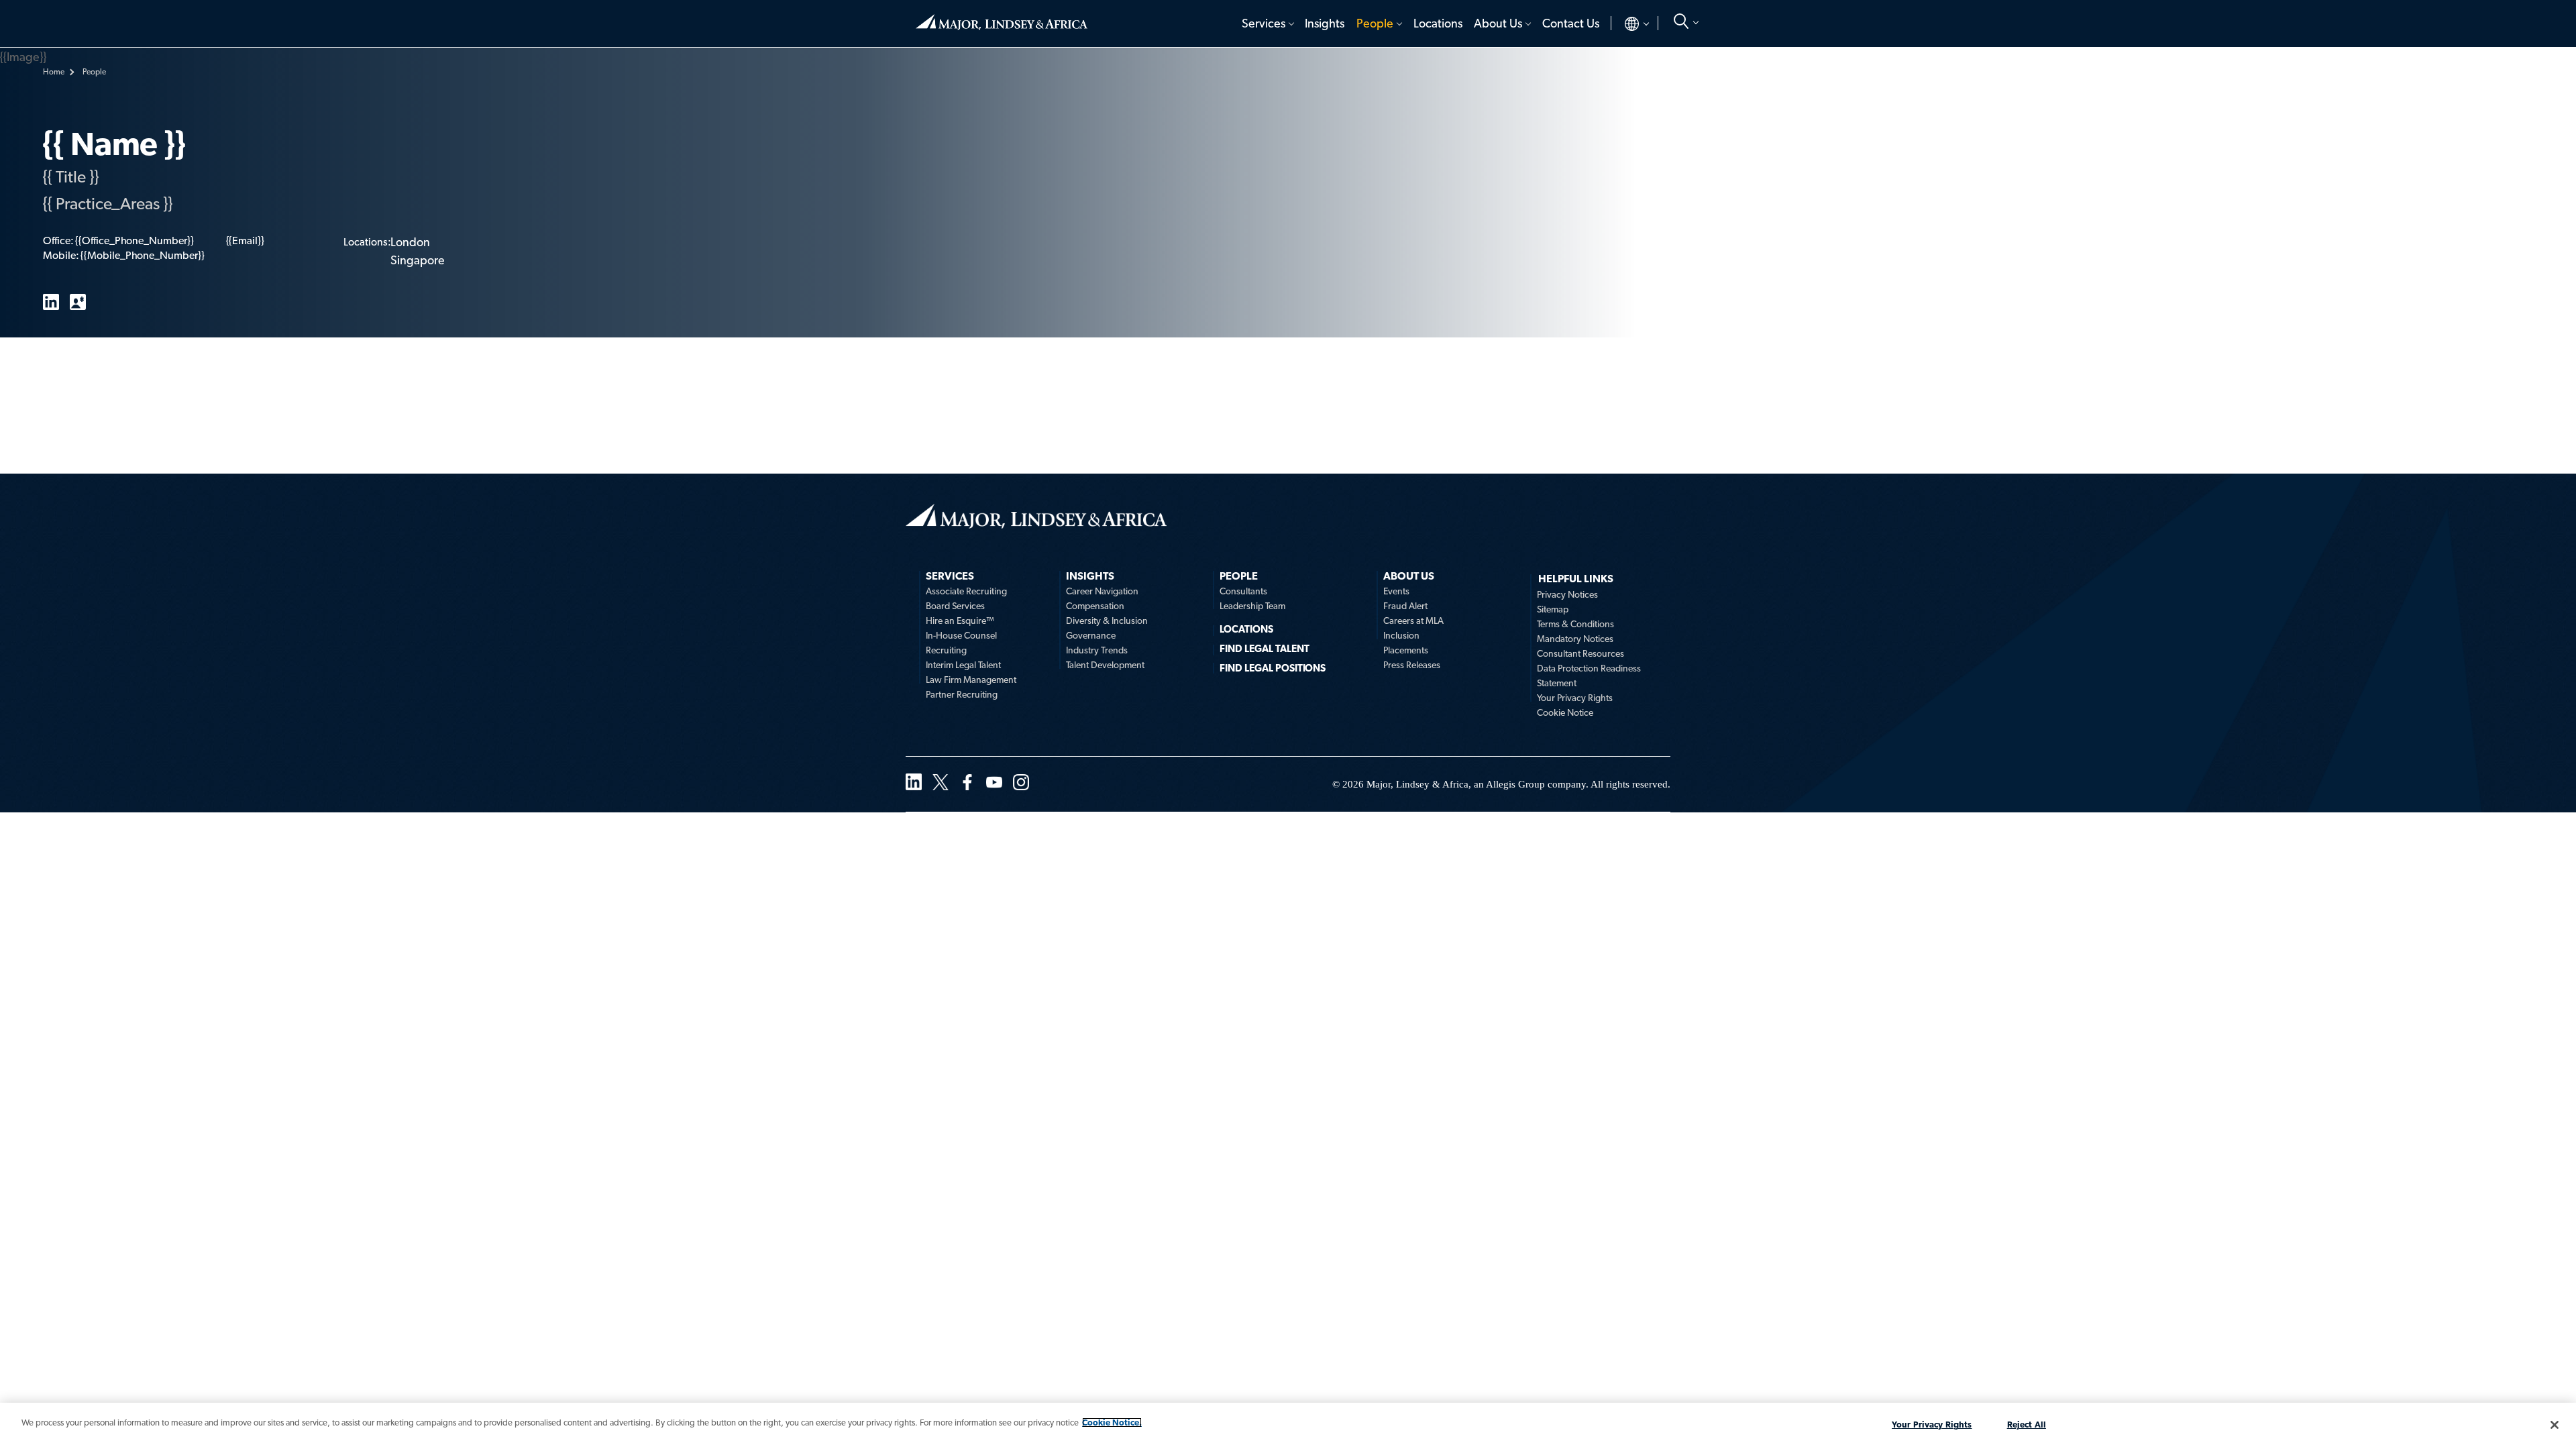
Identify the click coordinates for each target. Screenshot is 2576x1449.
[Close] (2555, 1425)
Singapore (418, 260)
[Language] (1626, 23)
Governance (1091, 635)
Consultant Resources (1580, 653)
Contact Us (1571, 23)
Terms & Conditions (1575, 624)
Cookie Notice (1565, 712)
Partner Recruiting (962, 694)
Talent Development (1105, 665)
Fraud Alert (1405, 606)
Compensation (1095, 606)
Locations (1438, 23)
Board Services (955, 606)
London (410, 242)
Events (1396, 591)
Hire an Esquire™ (960, 621)
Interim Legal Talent (963, 665)
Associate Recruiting (966, 591)
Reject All (2027, 1425)
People (1375, 23)
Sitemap (1553, 609)
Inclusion (1401, 635)
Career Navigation (1102, 591)
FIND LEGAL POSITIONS (1273, 668)
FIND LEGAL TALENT (1265, 649)
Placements (1406, 650)
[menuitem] (1267, 23)
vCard (78, 302)
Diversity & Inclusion (1107, 621)
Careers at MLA (1413, 621)
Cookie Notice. (1112, 1423)
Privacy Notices (1567, 594)
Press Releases (1412, 665)
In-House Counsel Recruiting (961, 643)
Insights (1325, 23)
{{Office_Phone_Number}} (134, 240)
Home (1002, 17)
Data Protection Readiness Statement (1589, 676)
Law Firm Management (971, 680)
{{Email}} (245, 240)
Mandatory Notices (1575, 639)
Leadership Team (1252, 606)
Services (1264, 23)
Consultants (1243, 591)
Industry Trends (1097, 650)
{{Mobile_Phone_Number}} (142, 255)
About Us (1498, 23)
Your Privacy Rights (1575, 698)
